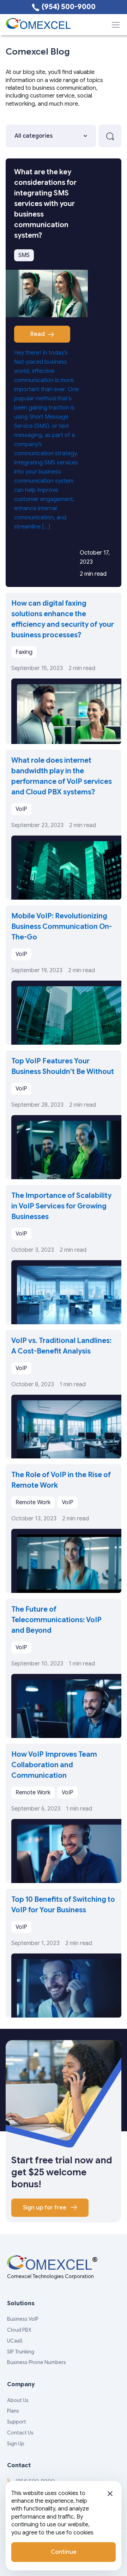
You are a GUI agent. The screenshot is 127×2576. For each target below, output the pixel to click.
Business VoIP (23, 2319)
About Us (18, 2400)
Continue (64, 2552)
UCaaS (15, 2341)
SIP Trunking (21, 2352)
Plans (13, 2411)
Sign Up (16, 2444)
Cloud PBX (19, 2330)
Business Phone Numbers (37, 2362)
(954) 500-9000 (69, 7)
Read (38, 334)
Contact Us (20, 2433)
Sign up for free (45, 2208)
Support (17, 2422)
